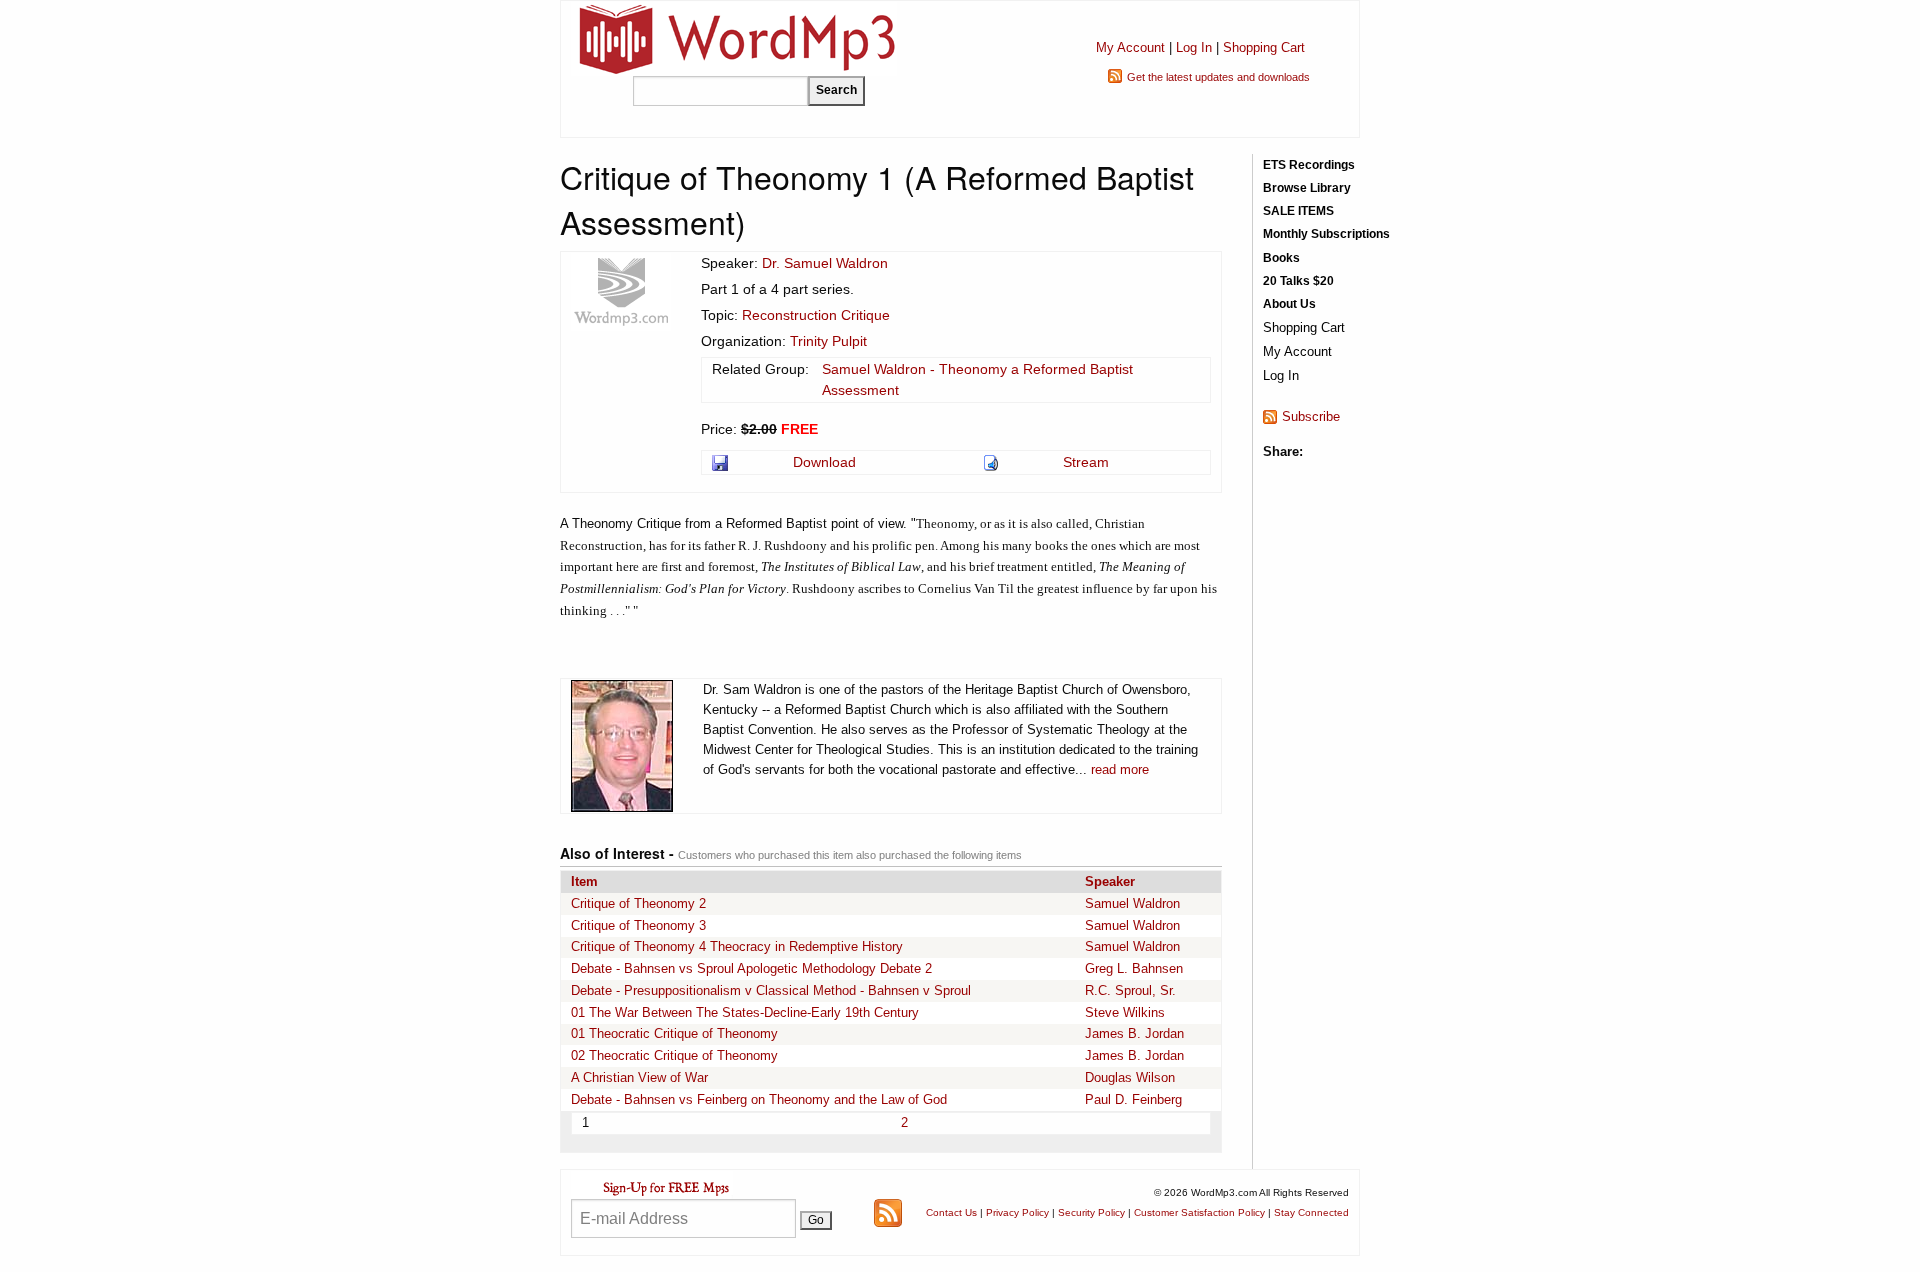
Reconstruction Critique (816, 315)
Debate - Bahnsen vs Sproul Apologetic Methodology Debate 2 (751, 968)
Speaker (1110, 881)
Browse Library (1307, 188)
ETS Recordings (1309, 165)
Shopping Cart (1264, 47)
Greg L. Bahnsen (1134, 968)
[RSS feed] (888, 1211)
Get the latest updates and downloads (1218, 77)
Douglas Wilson (1130, 1077)
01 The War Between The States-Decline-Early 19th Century (745, 1012)
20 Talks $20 (1298, 281)
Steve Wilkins (1125, 1012)
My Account (1130, 47)
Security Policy (1091, 1212)
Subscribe (1311, 416)
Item (584, 881)
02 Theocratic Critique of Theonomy (674, 1055)
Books (1281, 258)
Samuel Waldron (1132, 903)
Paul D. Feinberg (1133, 1099)
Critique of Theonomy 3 (638, 925)
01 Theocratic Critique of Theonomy (674, 1033)
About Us (1289, 304)
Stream (1086, 462)
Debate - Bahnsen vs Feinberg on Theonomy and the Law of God (759, 1099)
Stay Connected (1311, 1212)
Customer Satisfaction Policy (1199, 1212)
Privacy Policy (1017, 1212)
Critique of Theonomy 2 (638, 903)
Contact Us (951, 1212)
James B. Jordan (1134, 1033)
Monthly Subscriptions (1326, 234)
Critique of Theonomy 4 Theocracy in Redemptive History (737, 946)
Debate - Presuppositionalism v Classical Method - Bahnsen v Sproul (771, 990)
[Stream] (992, 462)
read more (1120, 769)
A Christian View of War (639, 1077)
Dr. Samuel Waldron (825, 263)
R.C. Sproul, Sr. (1130, 990)
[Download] (721, 462)
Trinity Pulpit (828, 341)
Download (824, 462)
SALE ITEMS (1298, 211)
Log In (1194, 47)
